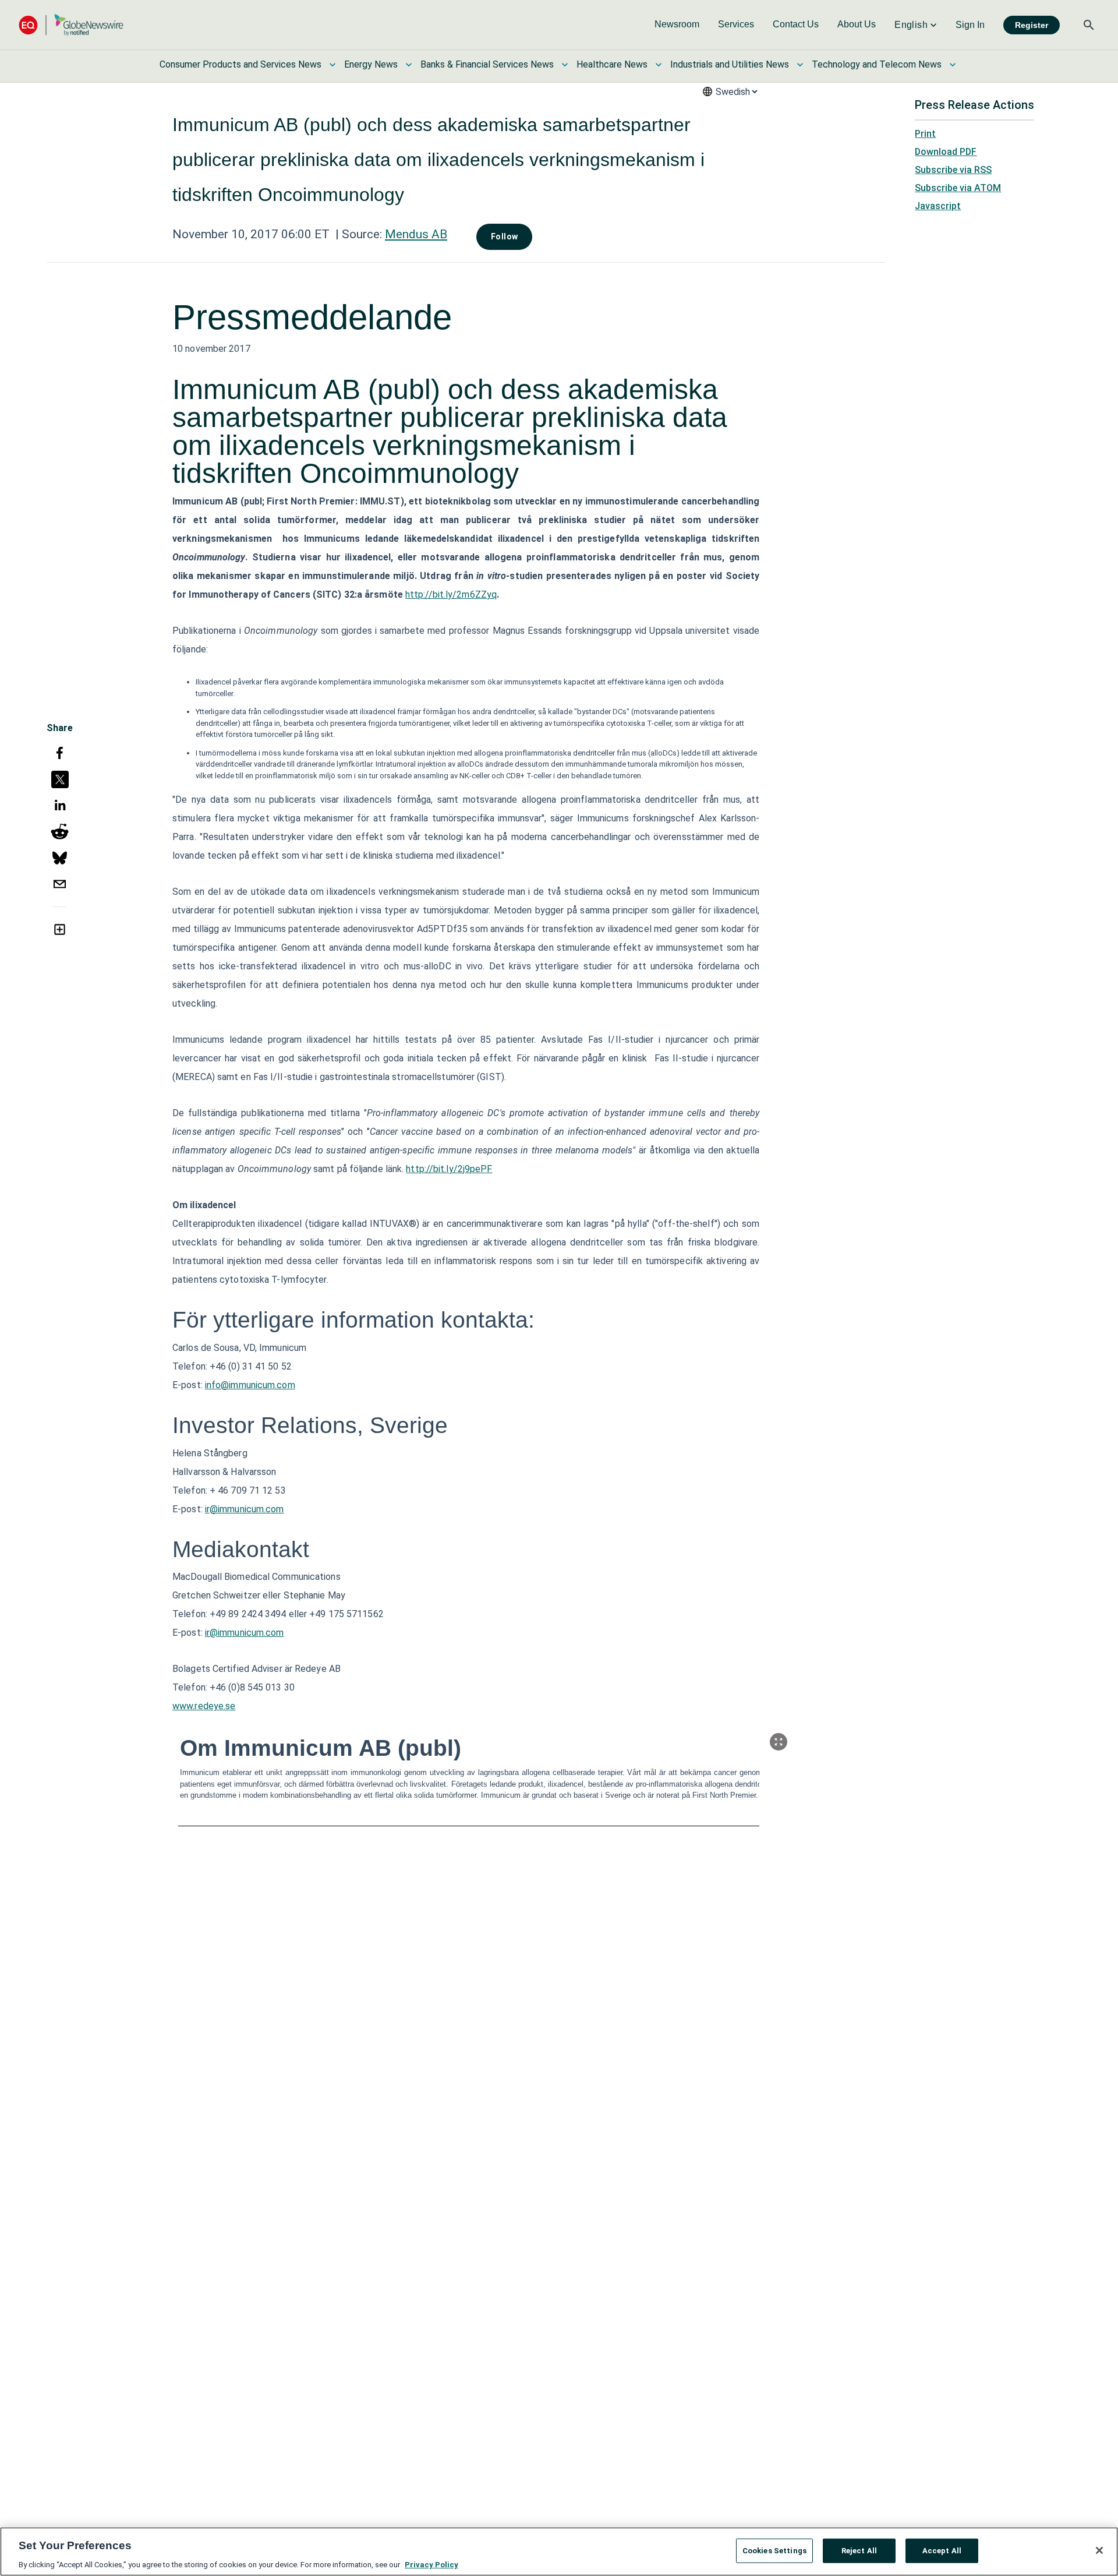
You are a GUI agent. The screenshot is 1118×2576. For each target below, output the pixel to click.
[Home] (71, 25)
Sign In (970, 25)
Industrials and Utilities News (730, 64)
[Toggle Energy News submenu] (409, 65)
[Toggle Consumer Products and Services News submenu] (332, 65)
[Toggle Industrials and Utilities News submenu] (800, 65)
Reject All (859, 2550)
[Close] (1099, 2550)
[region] (559, 2552)
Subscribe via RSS (953, 170)
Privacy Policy (431, 2564)
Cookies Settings (774, 2550)
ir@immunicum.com (245, 1509)
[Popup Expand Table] (779, 1742)
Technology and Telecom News (877, 64)
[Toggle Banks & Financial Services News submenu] (565, 65)
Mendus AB (416, 234)
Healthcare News (612, 64)
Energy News (371, 64)
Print (925, 134)
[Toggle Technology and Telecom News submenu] (953, 65)
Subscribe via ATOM (958, 188)
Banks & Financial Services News (487, 64)
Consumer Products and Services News (240, 64)
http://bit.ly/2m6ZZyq (451, 594)
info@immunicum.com (250, 1385)
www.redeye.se (204, 1706)
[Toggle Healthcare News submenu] (659, 65)
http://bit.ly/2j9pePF (449, 1169)
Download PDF (946, 152)
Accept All (942, 2550)
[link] (677, 25)
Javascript (938, 206)
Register (1032, 25)
